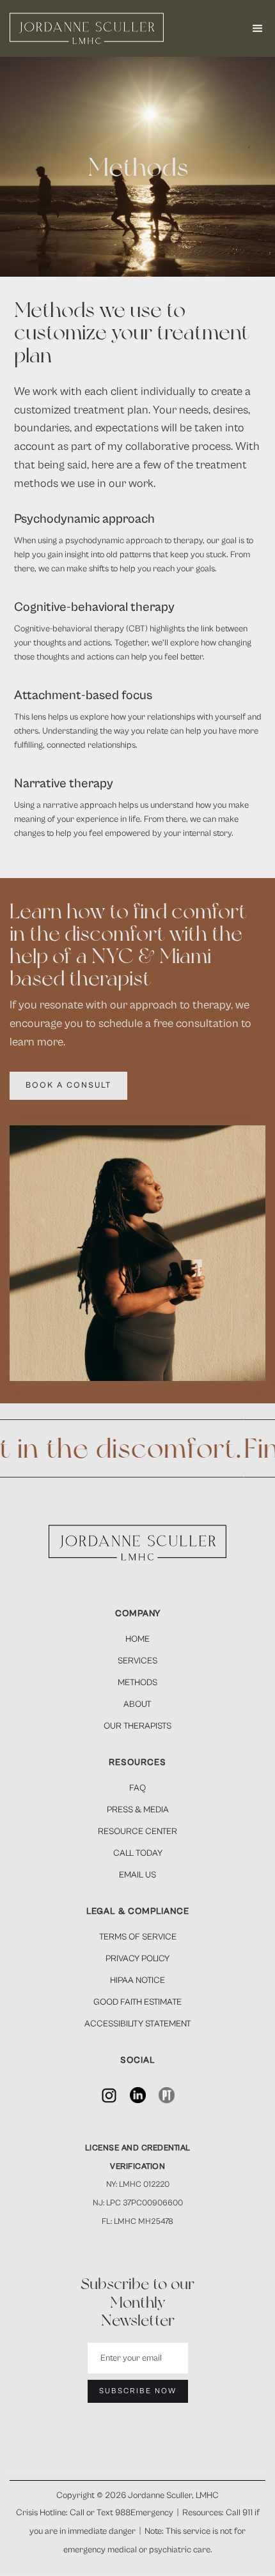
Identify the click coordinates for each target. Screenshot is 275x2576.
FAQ (137, 1788)
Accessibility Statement (138, 2024)
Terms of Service (138, 1937)
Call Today (138, 1853)
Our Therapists (137, 1726)
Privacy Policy (137, 1959)
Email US (137, 1875)
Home (137, 1639)
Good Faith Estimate (137, 2002)
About (137, 1704)
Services (137, 1661)
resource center (137, 1832)
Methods (137, 1683)
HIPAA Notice (137, 1980)
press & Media (138, 1810)
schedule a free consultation (169, 1023)
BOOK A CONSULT (68, 1085)
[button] (258, 29)
